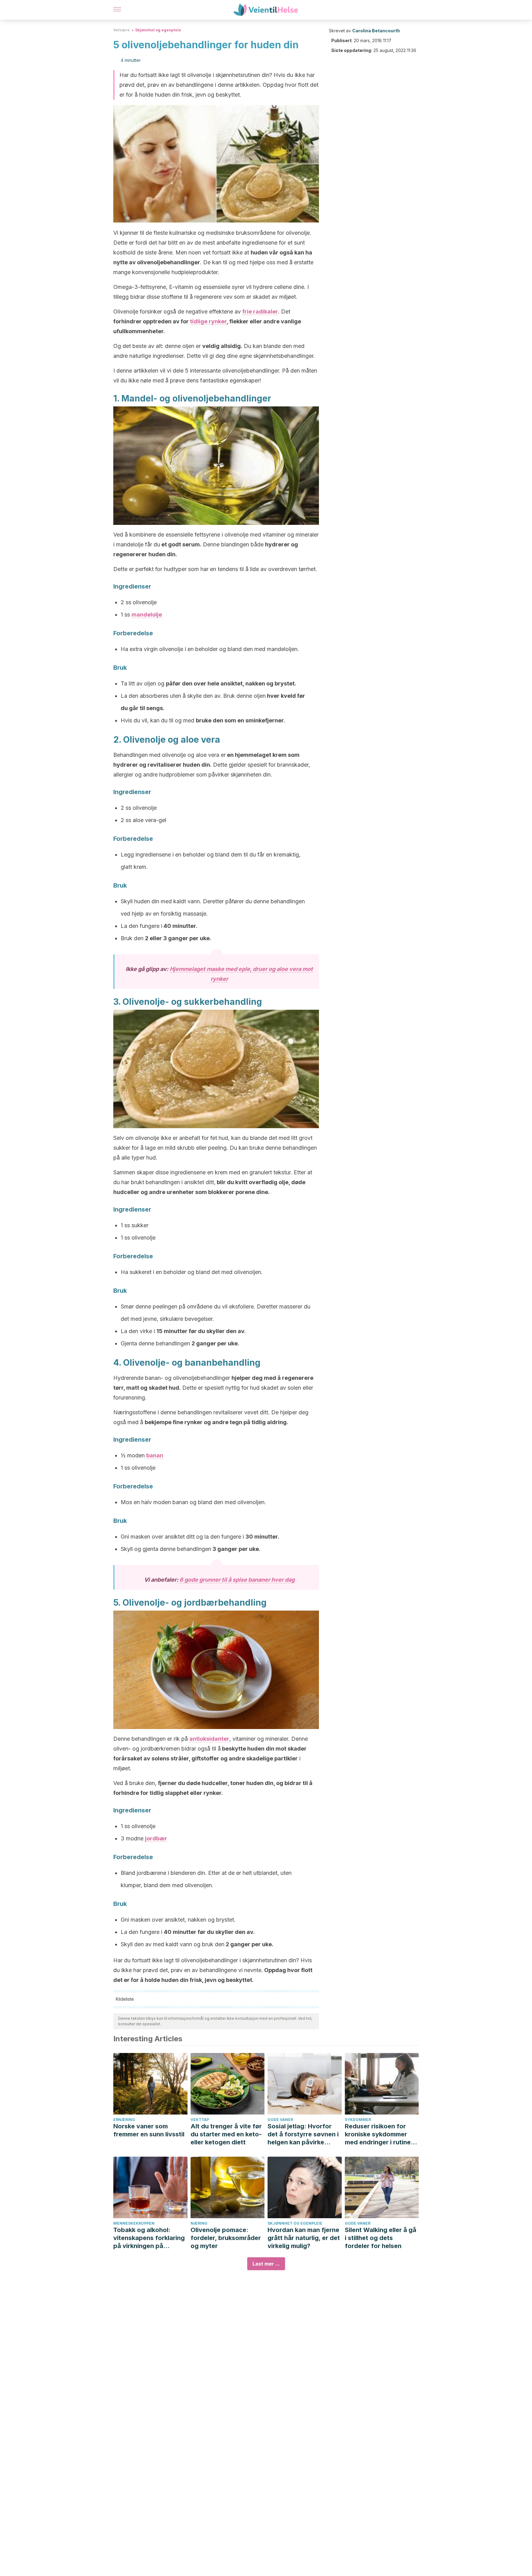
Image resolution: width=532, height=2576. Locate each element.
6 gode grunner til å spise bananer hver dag (237, 1580)
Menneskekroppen (134, 2223)
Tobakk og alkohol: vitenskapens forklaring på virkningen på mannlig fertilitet (149, 2238)
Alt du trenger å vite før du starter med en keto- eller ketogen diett (226, 2134)
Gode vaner (280, 2120)
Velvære (121, 30)
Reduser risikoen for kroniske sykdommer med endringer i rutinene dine (381, 2134)
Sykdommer (358, 2120)
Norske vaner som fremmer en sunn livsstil (149, 2130)
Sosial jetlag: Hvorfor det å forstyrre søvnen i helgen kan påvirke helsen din (303, 2134)
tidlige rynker (208, 321)
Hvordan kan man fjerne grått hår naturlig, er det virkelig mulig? (304, 2238)
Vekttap (200, 2120)
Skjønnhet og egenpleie (158, 30)
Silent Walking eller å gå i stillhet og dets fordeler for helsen (381, 2238)
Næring (199, 2223)
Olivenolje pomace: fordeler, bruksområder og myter (226, 2238)
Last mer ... (266, 2264)
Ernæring (124, 2120)
